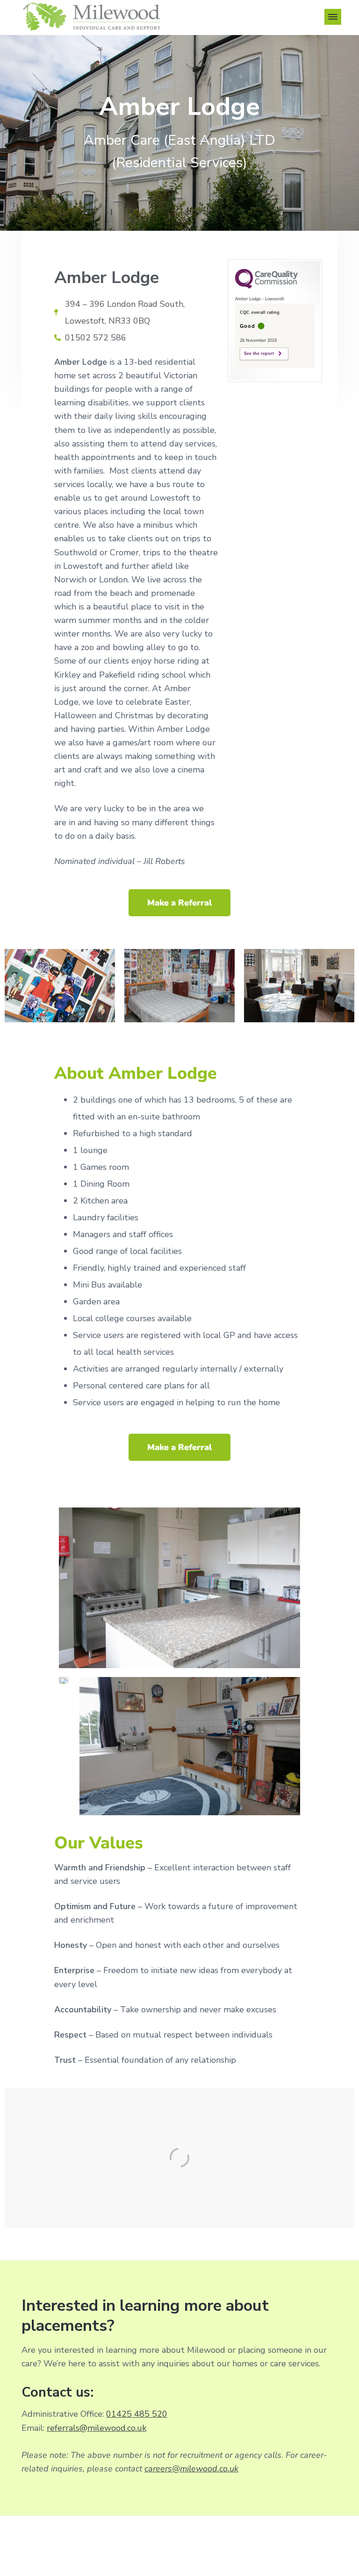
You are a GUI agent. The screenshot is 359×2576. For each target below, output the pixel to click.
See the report (259, 354)
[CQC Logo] (266, 286)
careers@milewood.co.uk (191, 2469)
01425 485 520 (137, 2414)
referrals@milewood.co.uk (97, 2428)
